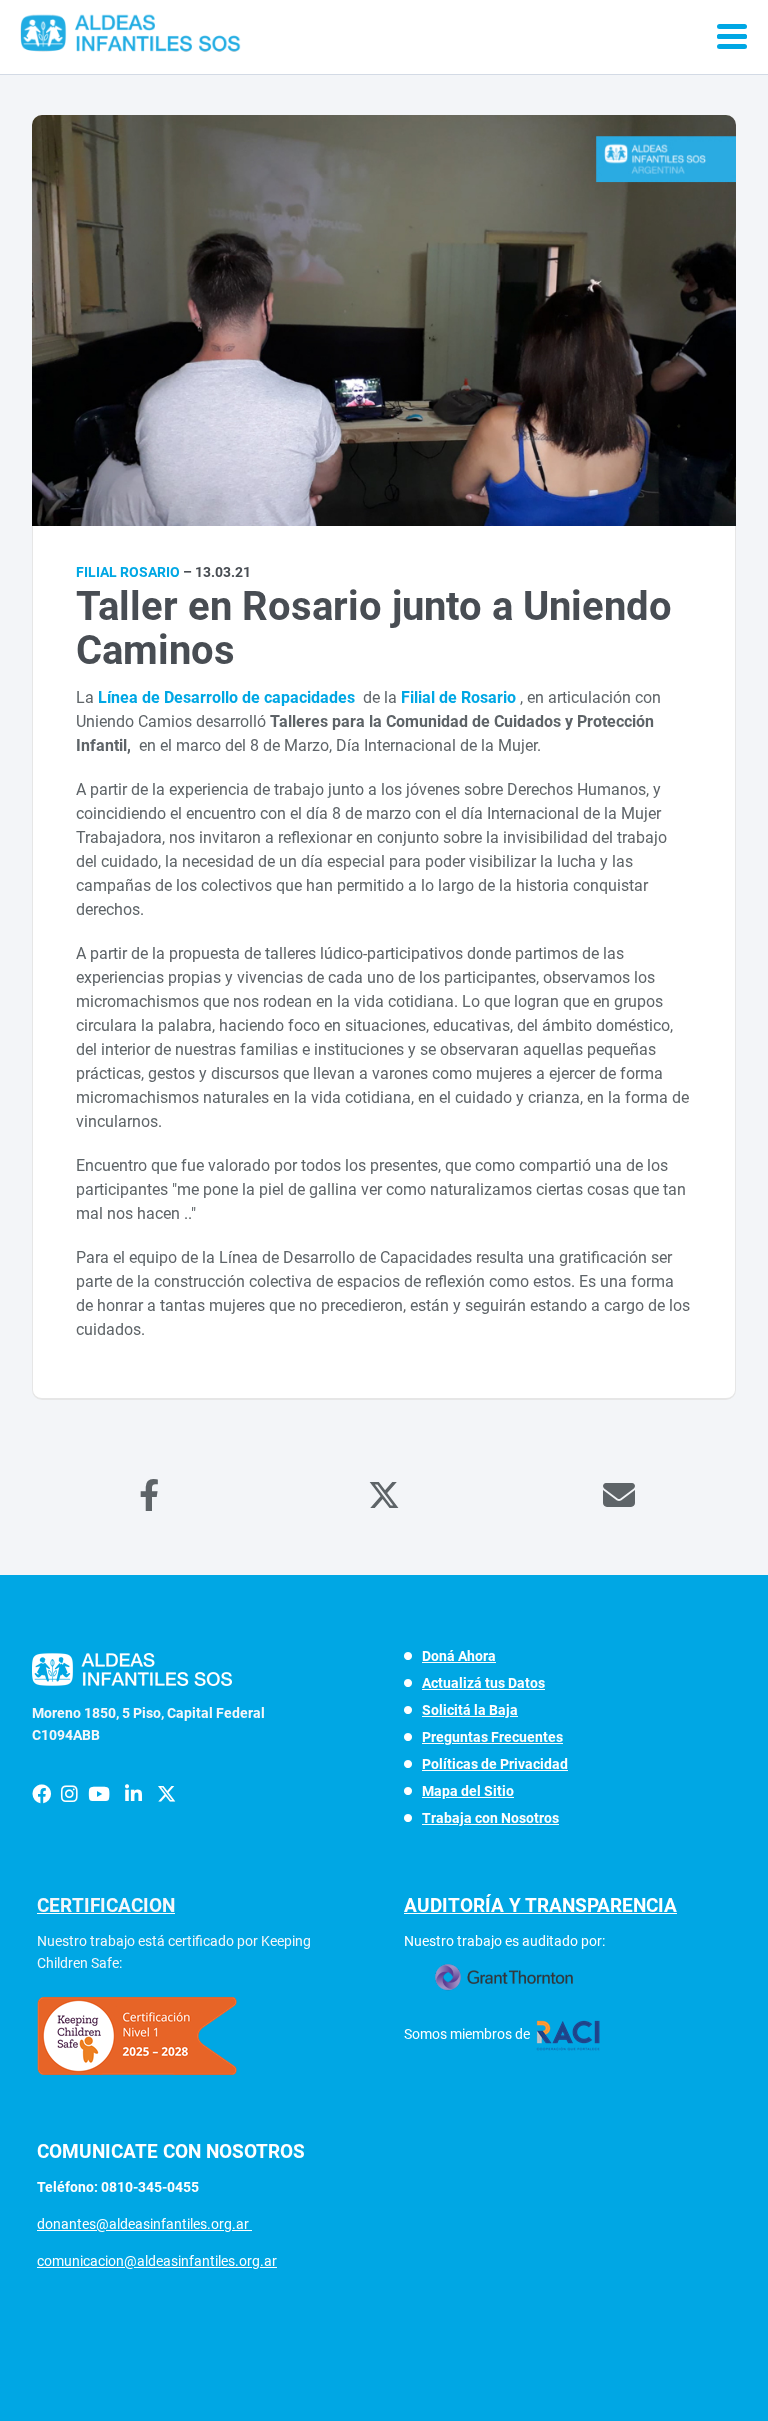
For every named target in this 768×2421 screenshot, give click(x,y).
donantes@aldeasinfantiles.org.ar (144, 2224)
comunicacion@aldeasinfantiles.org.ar (157, 2261)
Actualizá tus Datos (483, 1683)
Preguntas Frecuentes (492, 1737)
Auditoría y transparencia (540, 1905)
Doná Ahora (459, 1656)
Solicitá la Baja (470, 1710)
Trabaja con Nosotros (490, 1818)
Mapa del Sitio (468, 1791)
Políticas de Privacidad (495, 1764)
